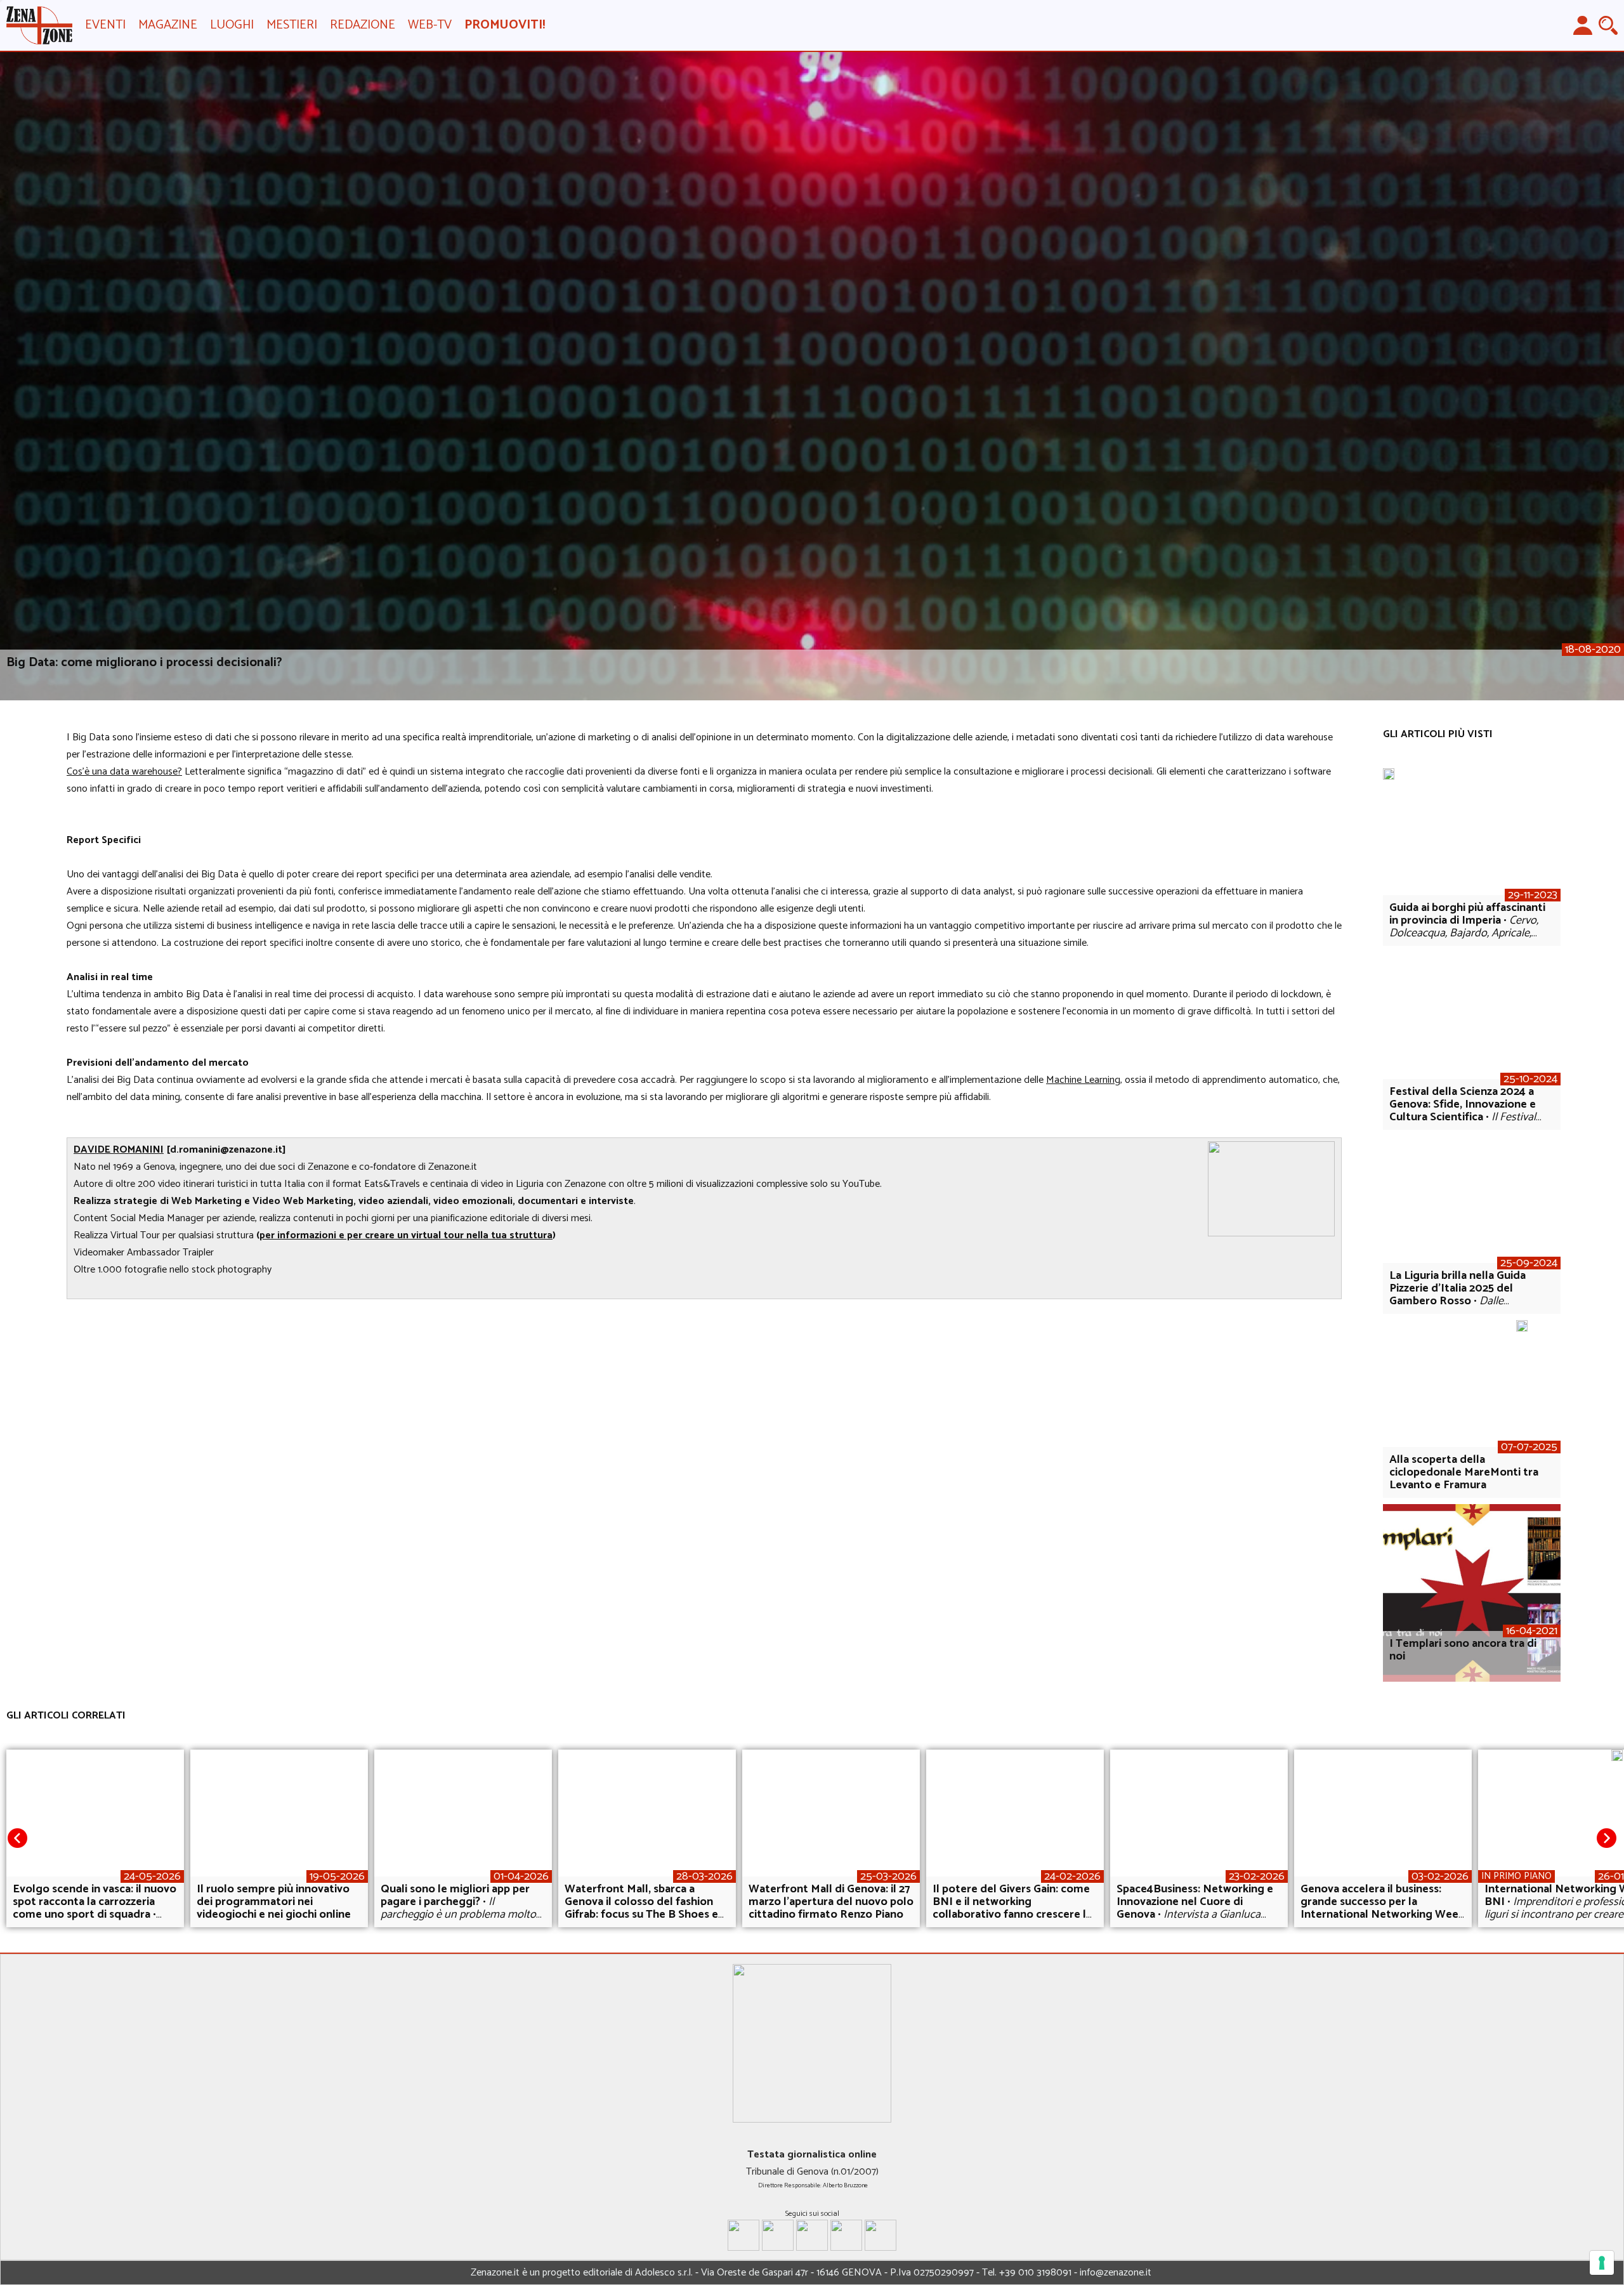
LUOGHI (232, 25)
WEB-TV (430, 25)
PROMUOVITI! (505, 25)
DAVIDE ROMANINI (119, 1150)
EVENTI (105, 25)
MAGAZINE (168, 25)
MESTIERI (292, 25)
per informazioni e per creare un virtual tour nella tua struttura (406, 1235)
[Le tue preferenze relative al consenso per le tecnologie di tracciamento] (1602, 2263)
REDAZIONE (363, 25)
